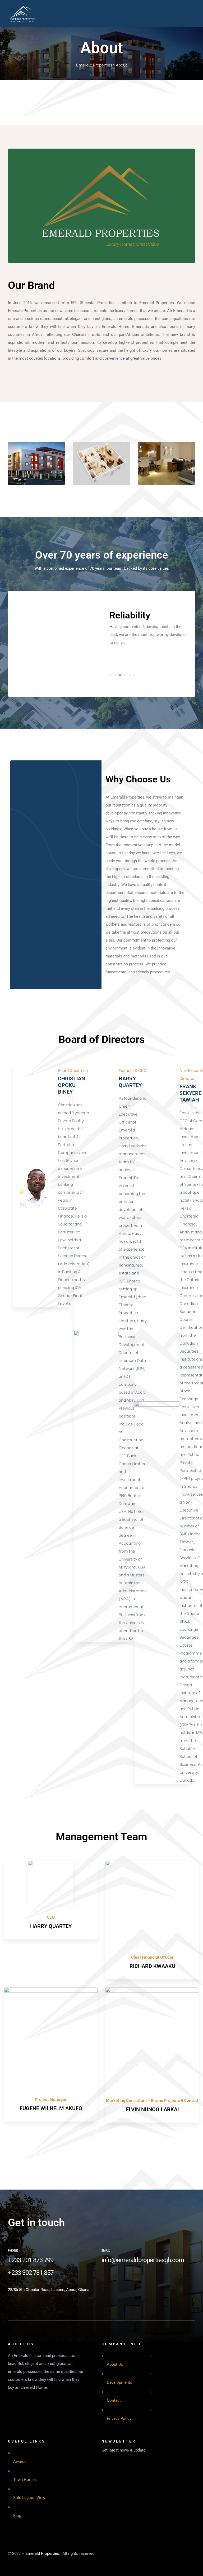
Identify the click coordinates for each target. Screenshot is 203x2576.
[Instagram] (136, 2280)
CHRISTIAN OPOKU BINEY (71, 1085)
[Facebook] (105, 2280)
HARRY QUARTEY (130, 1082)
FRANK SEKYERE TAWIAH (190, 1093)
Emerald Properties (42, 2553)
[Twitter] (121, 2280)
